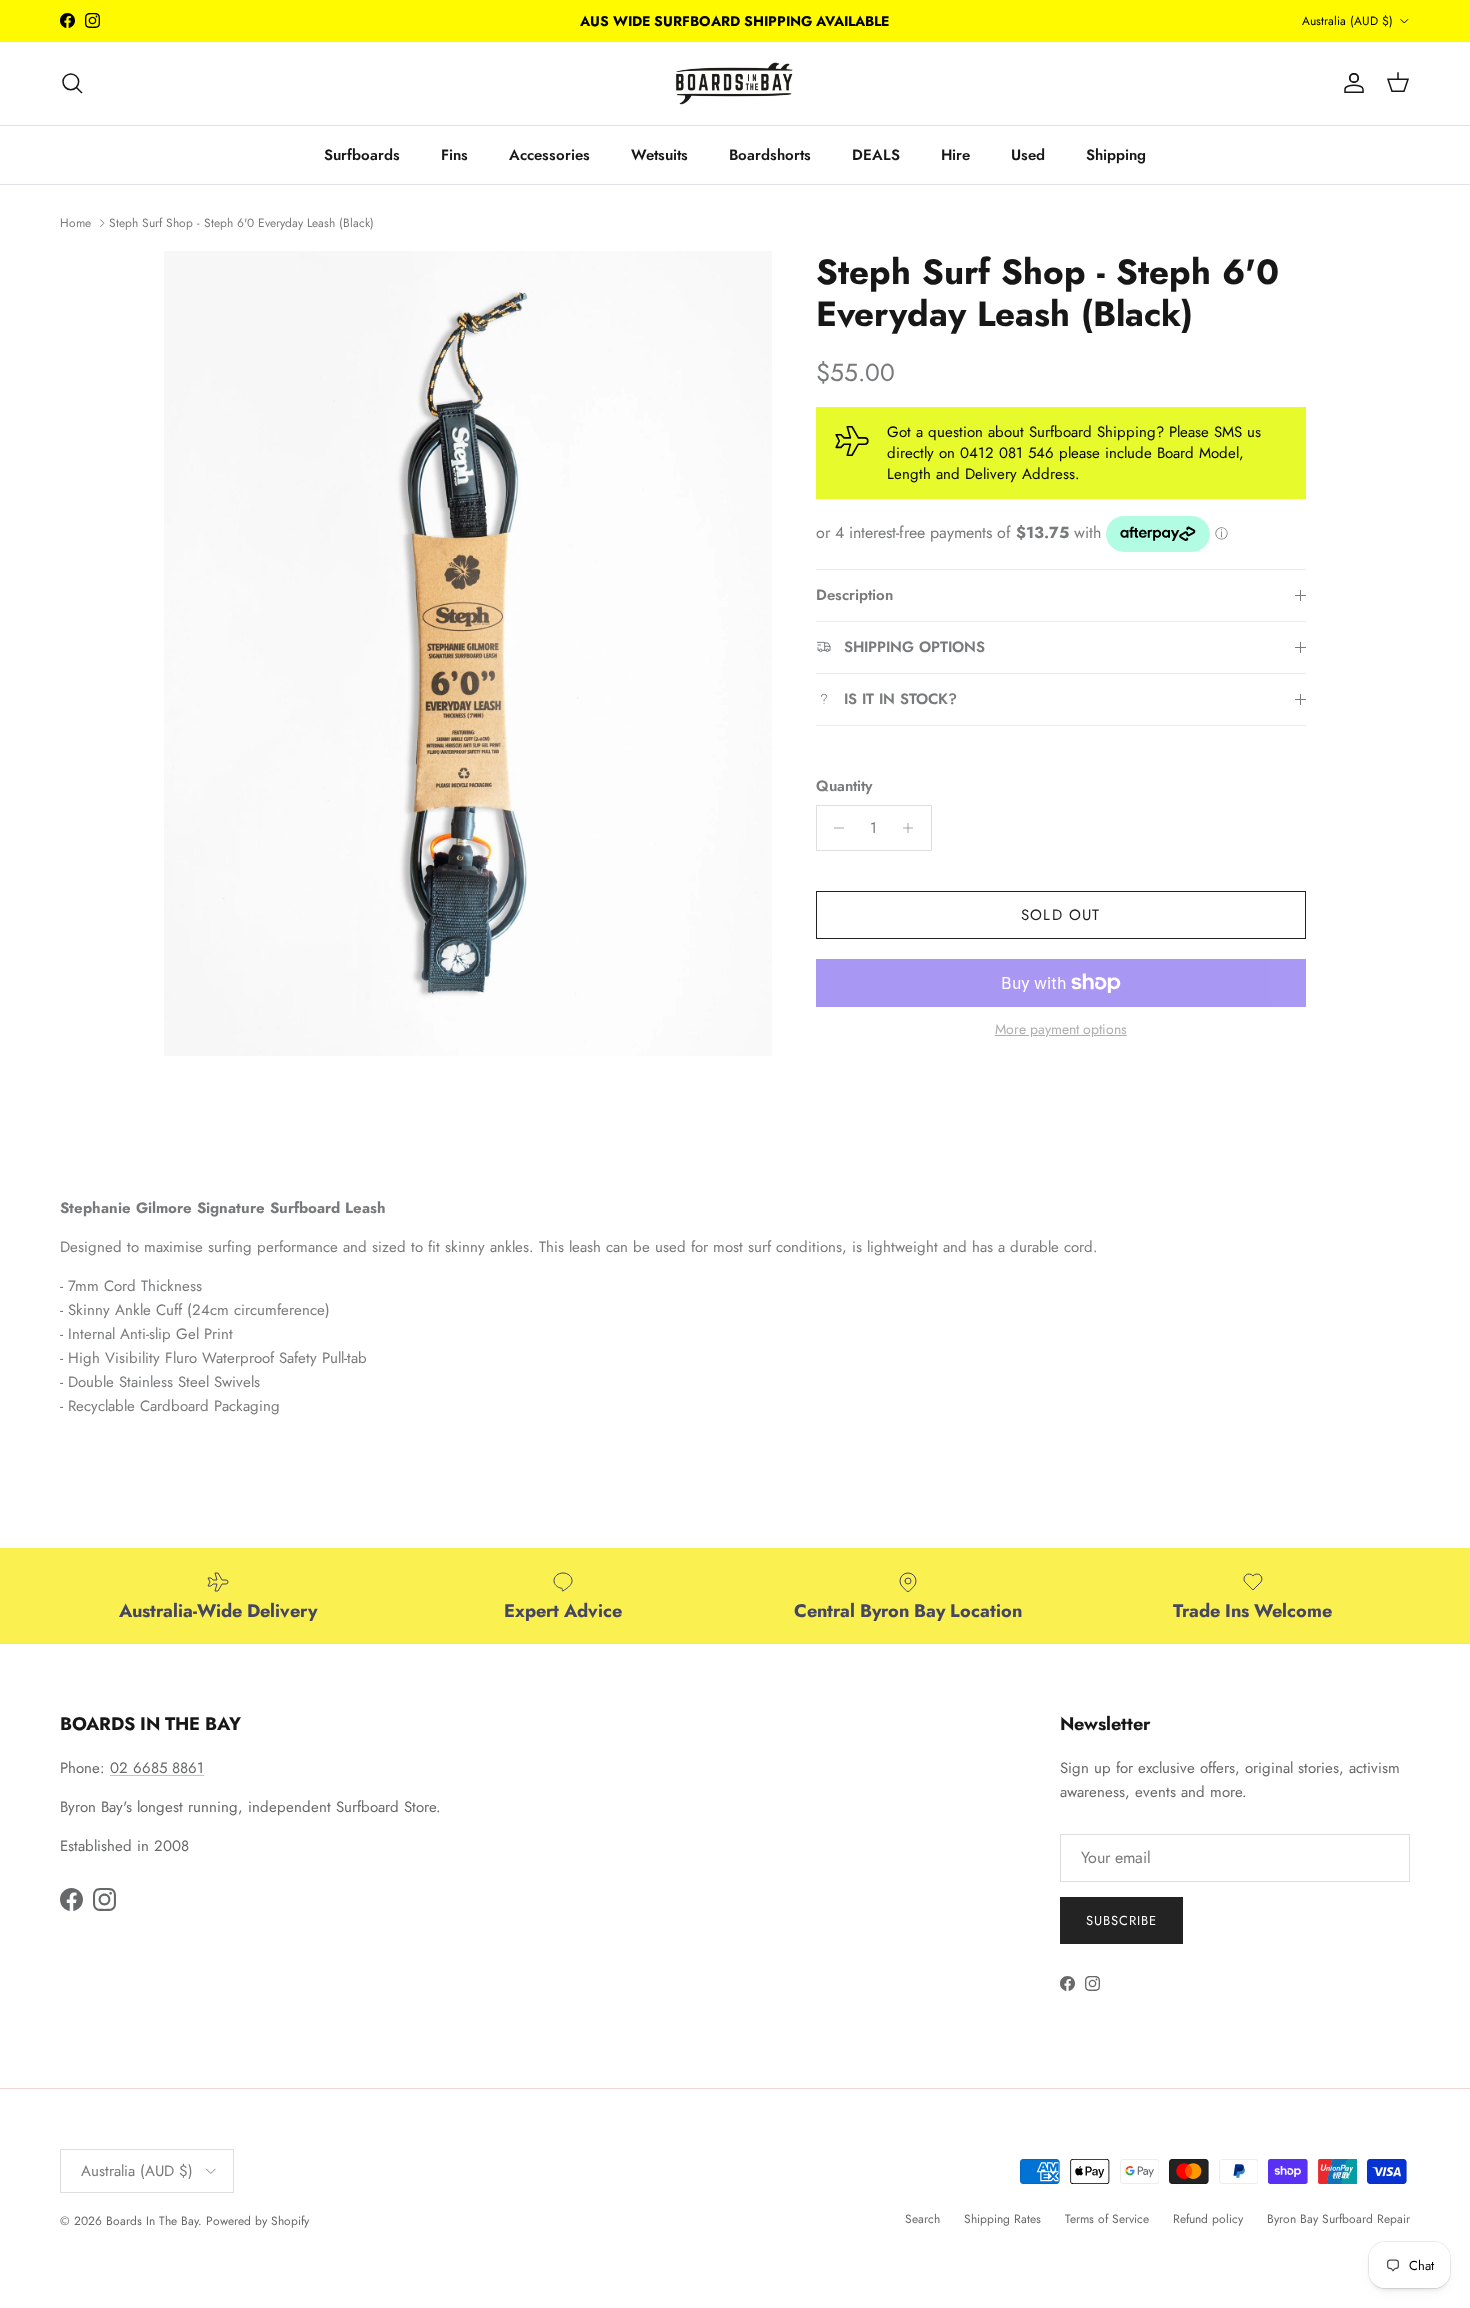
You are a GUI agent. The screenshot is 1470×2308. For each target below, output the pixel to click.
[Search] (72, 83)
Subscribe (1121, 1920)
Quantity (844, 786)
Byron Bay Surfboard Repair (1338, 2219)
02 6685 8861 (157, 1768)
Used (1028, 155)
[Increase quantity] (913, 828)
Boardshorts (770, 155)
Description (854, 595)
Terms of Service (1107, 2219)
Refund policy (1208, 2219)
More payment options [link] (1061, 1029)
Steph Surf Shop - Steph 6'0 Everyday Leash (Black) (241, 222)
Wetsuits (659, 155)
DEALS (876, 155)
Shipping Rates (1002, 2219)
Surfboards (362, 155)
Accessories (549, 155)
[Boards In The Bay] (735, 83)
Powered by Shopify (257, 2221)
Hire (955, 155)
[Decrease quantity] (834, 828)
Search (922, 2219)
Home (75, 222)
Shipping (1116, 155)
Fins (454, 155)
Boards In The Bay (152, 2221)
